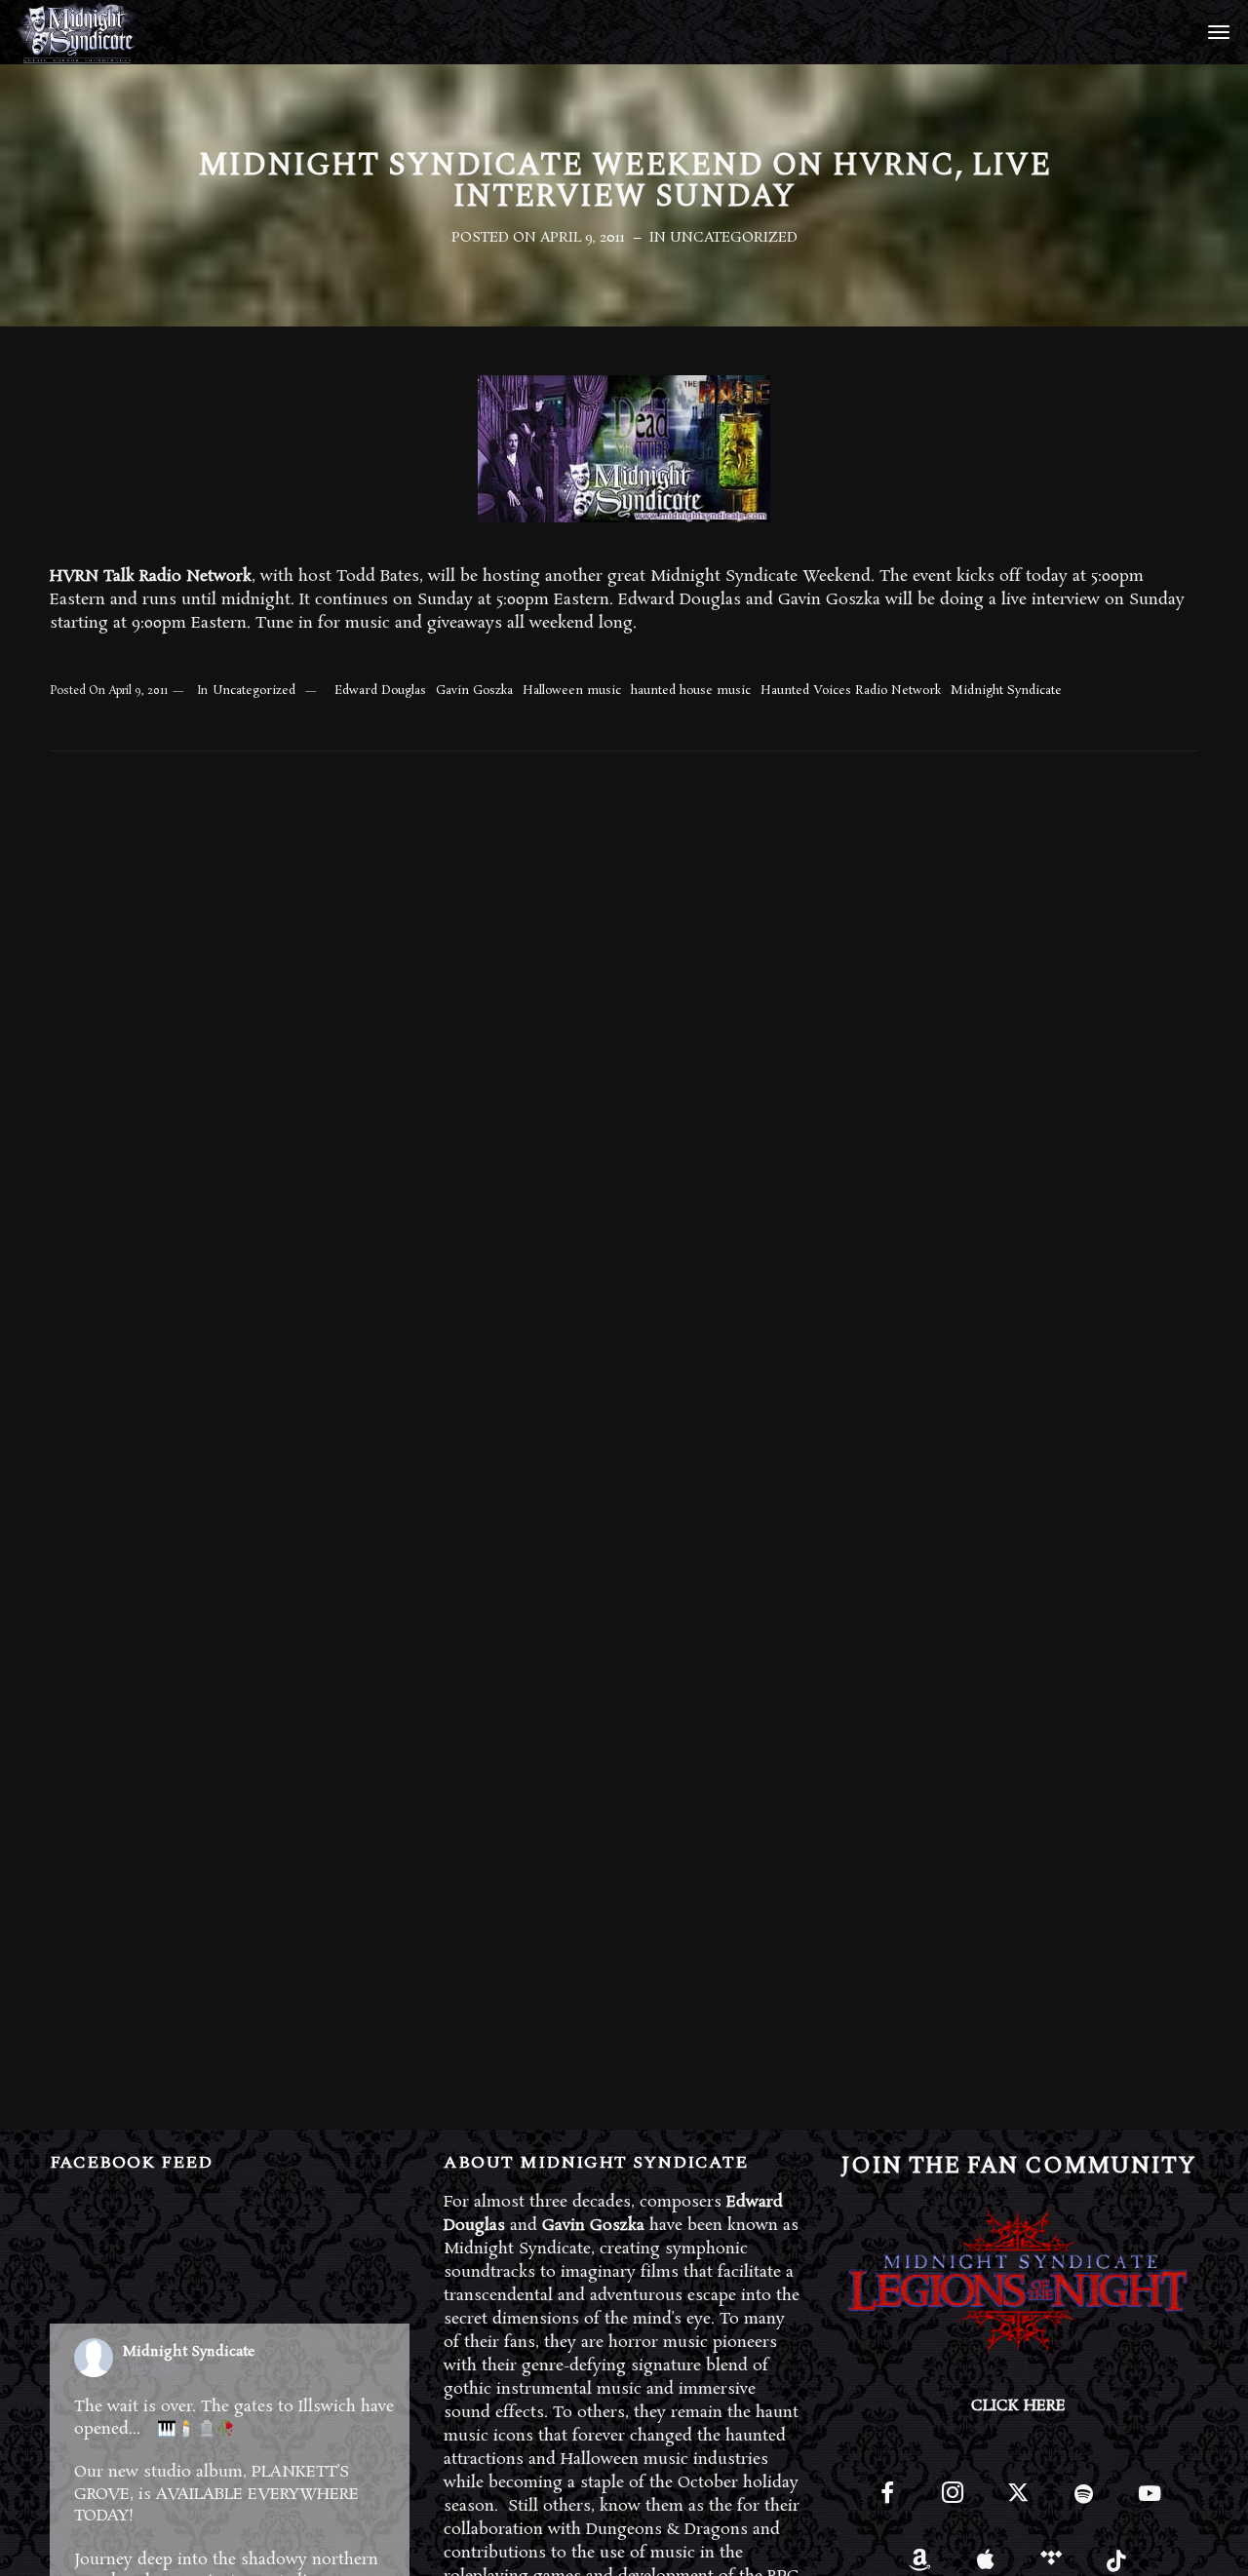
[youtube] (1150, 2504)
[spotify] (1084, 2501)
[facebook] (887, 2501)
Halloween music (572, 691)
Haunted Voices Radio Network (851, 691)
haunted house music (691, 691)
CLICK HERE (1018, 2406)
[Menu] (1216, 31)
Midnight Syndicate (1006, 691)
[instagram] (953, 2501)
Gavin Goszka (474, 691)
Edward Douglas (380, 691)
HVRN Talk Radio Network (151, 577)
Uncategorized (734, 238)
